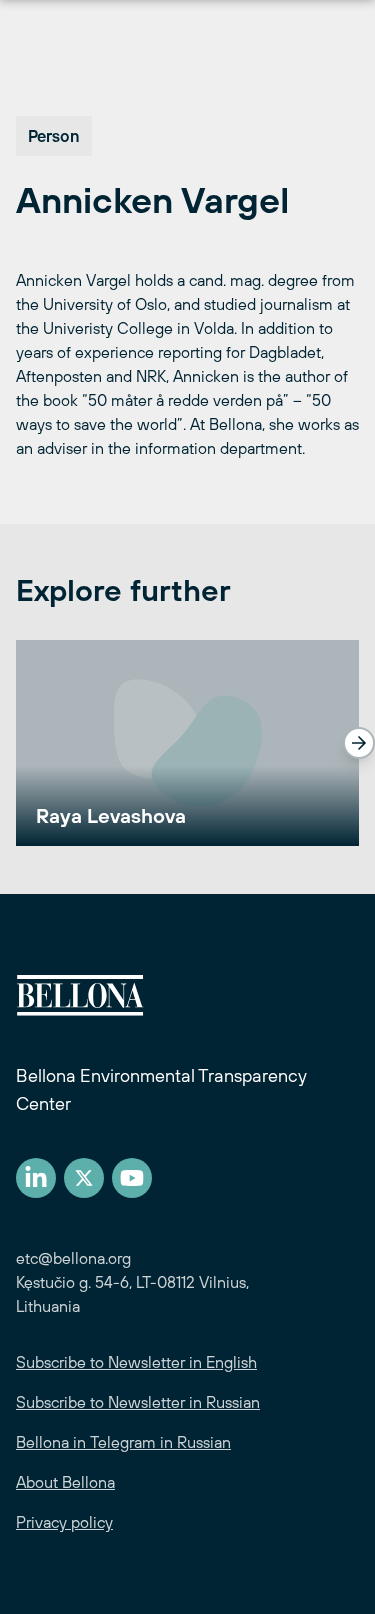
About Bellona (65, 1482)
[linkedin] (36, 1178)
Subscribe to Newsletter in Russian (138, 1402)
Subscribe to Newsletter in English (136, 1362)
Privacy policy (64, 1522)
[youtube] (132, 1178)
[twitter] (84, 1178)
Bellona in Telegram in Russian (123, 1442)
